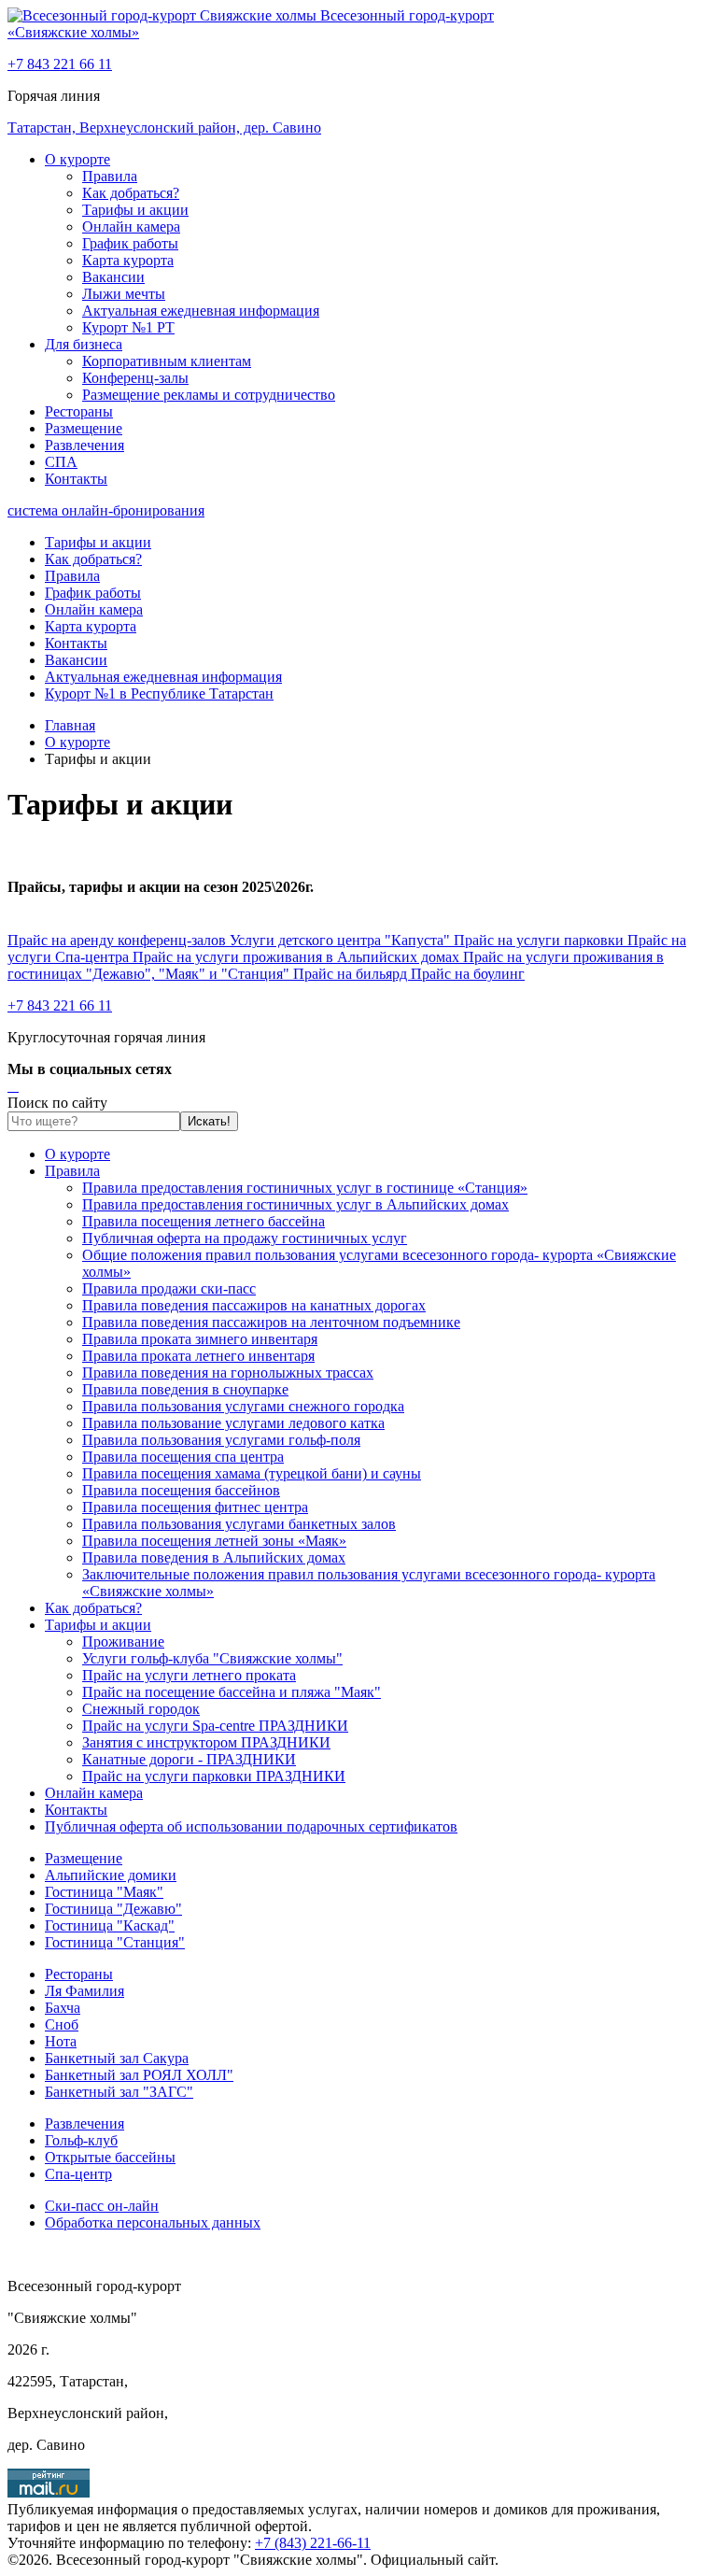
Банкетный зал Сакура (117, 2058)
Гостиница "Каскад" (110, 1925)
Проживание (123, 1642)
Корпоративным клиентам (167, 361)
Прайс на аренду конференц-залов (119, 940)
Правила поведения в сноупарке (185, 1389)
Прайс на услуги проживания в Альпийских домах (298, 957)
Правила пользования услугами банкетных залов (239, 1524)
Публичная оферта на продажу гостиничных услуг (245, 1238)
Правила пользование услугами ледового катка (233, 1423)
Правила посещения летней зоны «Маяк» (214, 1541)
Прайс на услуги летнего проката (189, 1675)
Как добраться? (131, 193)
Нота (61, 2041)
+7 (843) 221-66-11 (313, 2543)
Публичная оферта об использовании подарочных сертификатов (251, 1826)
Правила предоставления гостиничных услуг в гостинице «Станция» (305, 1188)
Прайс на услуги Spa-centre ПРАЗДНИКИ (215, 1726)
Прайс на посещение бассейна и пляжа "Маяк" (232, 1692)
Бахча (63, 2008)
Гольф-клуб (81, 2140)
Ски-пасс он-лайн (102, 2206)
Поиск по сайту (57, 1103)
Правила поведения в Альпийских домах (214, 1557)
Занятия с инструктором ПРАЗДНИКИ (206, 1742)
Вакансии (113, 277)
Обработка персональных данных (153, 2222)
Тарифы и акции (135, 210)
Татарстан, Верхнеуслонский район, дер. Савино (164, 127)
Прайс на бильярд (352, 974)
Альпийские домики (111, 1875)
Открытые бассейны (110, 2157)
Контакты (76, 479)
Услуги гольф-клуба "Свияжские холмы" (212, 1658)
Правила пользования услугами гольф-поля (221, 1440)
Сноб (62, 2024)
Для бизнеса (84, 344)
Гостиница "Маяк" (104, 1892)
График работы (130, 243)
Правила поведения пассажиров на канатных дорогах (254, 1305)
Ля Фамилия (84, 1991)
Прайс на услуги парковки (541, 940)
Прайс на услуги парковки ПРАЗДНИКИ (214, 1776)
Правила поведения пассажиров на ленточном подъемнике (271, 1322)
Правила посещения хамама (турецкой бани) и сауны (252, 1473)
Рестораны (79, 411)
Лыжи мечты (124, 294)
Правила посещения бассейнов (181, 1490)
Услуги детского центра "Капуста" (342, 940)
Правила (110, 176)
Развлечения (84, 445)
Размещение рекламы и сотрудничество (209, 395)
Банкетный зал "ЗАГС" (119, 2092)
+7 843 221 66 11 (60, 64)
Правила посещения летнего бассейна (204, 1221)
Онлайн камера (131, 226)
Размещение (84, 428)
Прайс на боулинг (468, 974)
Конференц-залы (135, 378)
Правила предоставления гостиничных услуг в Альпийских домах (295, 1204)
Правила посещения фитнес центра (195, 1507)
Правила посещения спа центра (183, 1457)
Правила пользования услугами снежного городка (243, 1406)
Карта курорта (128, 260)
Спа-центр (78, 2174)
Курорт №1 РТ (128, 327)
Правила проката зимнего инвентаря (200, 1339)
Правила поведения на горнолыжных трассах (228, 1373)
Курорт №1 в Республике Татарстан (159, 694)
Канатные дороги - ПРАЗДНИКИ (189, 1759)
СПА (61, 462)
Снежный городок (141, 1709)
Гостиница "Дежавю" (113, 1909)
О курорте (77, 159)
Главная (70, 725)
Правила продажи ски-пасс (169, 1288)
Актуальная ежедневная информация (201, 311)
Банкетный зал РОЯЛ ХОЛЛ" (139, 2075)
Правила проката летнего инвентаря (198, 1356)
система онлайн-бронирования (106, 510)
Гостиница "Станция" (115, 1942)
